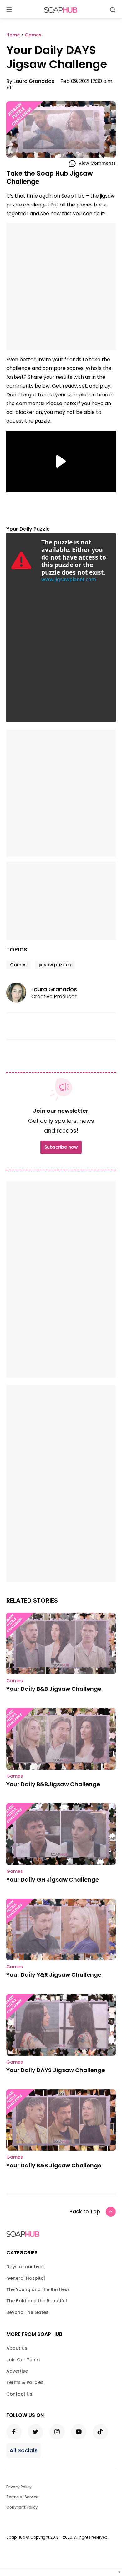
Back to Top (85, 2212)
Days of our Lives (25, 2267)
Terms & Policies (25, 2382)
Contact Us (19, 2394)
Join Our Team (23, 2360)
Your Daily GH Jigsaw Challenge (53, 1880)
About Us (17, 2348)
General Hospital (26, 2278)
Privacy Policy (19, 2487)
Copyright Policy (22, 2507)
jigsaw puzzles (55, 965)
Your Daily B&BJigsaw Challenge (53, 1784)
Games (18, 965)
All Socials (23, 2450)
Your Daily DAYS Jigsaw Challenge (56, 2070)
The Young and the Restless (38, 2289)
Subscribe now (61, 1147)
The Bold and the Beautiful (37, 2301)
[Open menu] (9, 10)
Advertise (17, 2371)
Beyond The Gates (27, 2312)
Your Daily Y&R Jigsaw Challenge (54, 1975)
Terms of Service (22, 2497)
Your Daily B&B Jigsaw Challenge (54, 1689)
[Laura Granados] (19, 993)
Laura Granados (34, 81)
